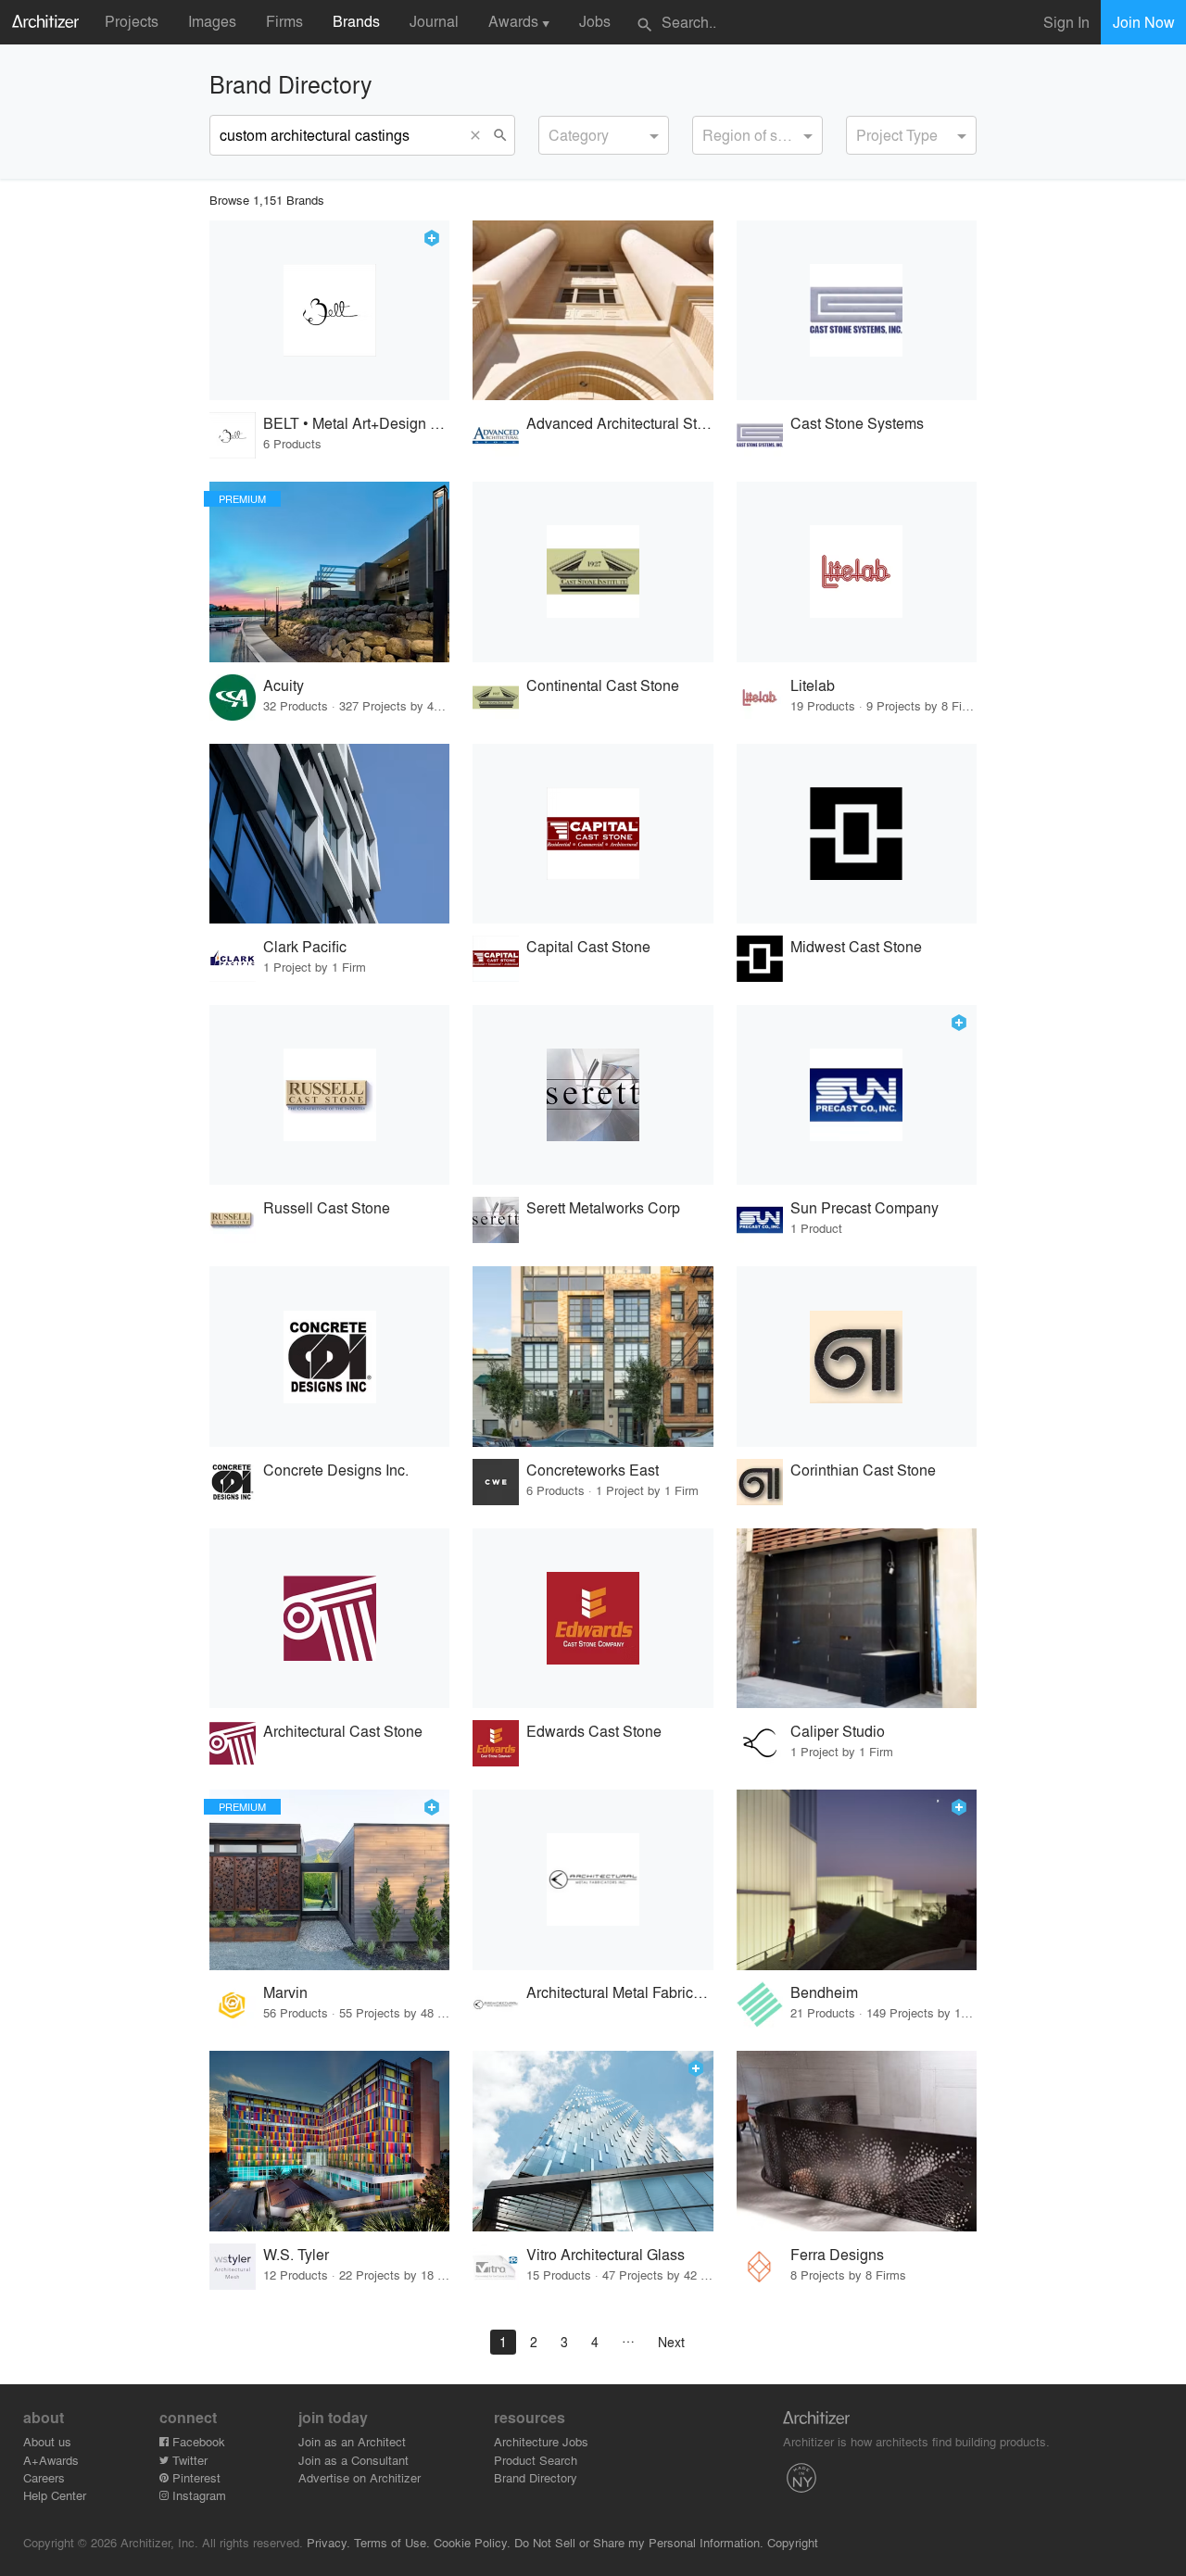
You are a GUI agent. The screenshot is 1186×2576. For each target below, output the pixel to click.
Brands (356, 21)
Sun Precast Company (864, 1207)
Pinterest (195, 2477)
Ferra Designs (837, 2254)
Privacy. (328, 2542)
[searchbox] (554, 132)
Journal (434, 21)
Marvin (285, 1992)
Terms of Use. (392, 2542)
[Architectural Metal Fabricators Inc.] (593, 1880)
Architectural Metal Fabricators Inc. (619, 1992)
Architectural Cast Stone (343, 1731)
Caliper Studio (838, 1731)
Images (212, 21)
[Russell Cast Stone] (329, 1095)
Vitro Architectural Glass (606, 2254)
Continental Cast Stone (603, 685)
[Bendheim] (857, 1880)
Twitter (188, 2460)
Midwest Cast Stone (856, 946)
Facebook (197, 2441)
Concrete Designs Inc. (336, 1470)
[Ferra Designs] (857, 2141)
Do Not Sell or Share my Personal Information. (639, 2542)
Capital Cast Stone (588, 946)
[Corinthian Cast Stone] (857, 1357)
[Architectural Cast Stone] (329, 1619)
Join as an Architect (352, 2441)
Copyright (793, 2542)
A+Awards (51, 2460)
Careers (44, 2477)
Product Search (536, 2460)
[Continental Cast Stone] (593, 572)
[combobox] (604, 135)
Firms (284, 21)
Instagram (197, 2495)
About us (47, 2441)
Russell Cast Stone (327, 1207)
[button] (479, 135)
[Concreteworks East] (593, 1357)
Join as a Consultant (353, 2460)
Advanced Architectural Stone (619, 423)
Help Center (55, 2495)
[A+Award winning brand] (432, 238)
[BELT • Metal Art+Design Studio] (329, 311)
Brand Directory (536, 2477)
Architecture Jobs (541, 2441)
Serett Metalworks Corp (603, 1207)
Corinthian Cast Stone (863, 1470)
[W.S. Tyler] (329, 2141)
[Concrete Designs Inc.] (329, 1357)
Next (671, 2342)
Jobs (595, 21)
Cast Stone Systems (857, 423)
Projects (132, 21)
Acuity (284, 685)
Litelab (813, 685)
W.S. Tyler (296, 2254)
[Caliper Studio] (857, 1619)
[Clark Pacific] (329, 834)
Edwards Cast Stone (594, 1731)
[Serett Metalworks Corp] (593, 1095)
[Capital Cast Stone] (593, 834)
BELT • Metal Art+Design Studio (356, 423)
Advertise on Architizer (360, 2477)
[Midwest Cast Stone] (857, 834)
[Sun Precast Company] (857, 1095)
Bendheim (824, 1992)
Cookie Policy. (472, 2542)
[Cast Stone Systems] (857, 311)
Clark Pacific (305, 946)
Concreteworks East (593, 1470)
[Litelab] (857, 572)
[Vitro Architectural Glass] (593, 2141)
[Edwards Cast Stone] (593, 1619)
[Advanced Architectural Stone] (593, 311)
